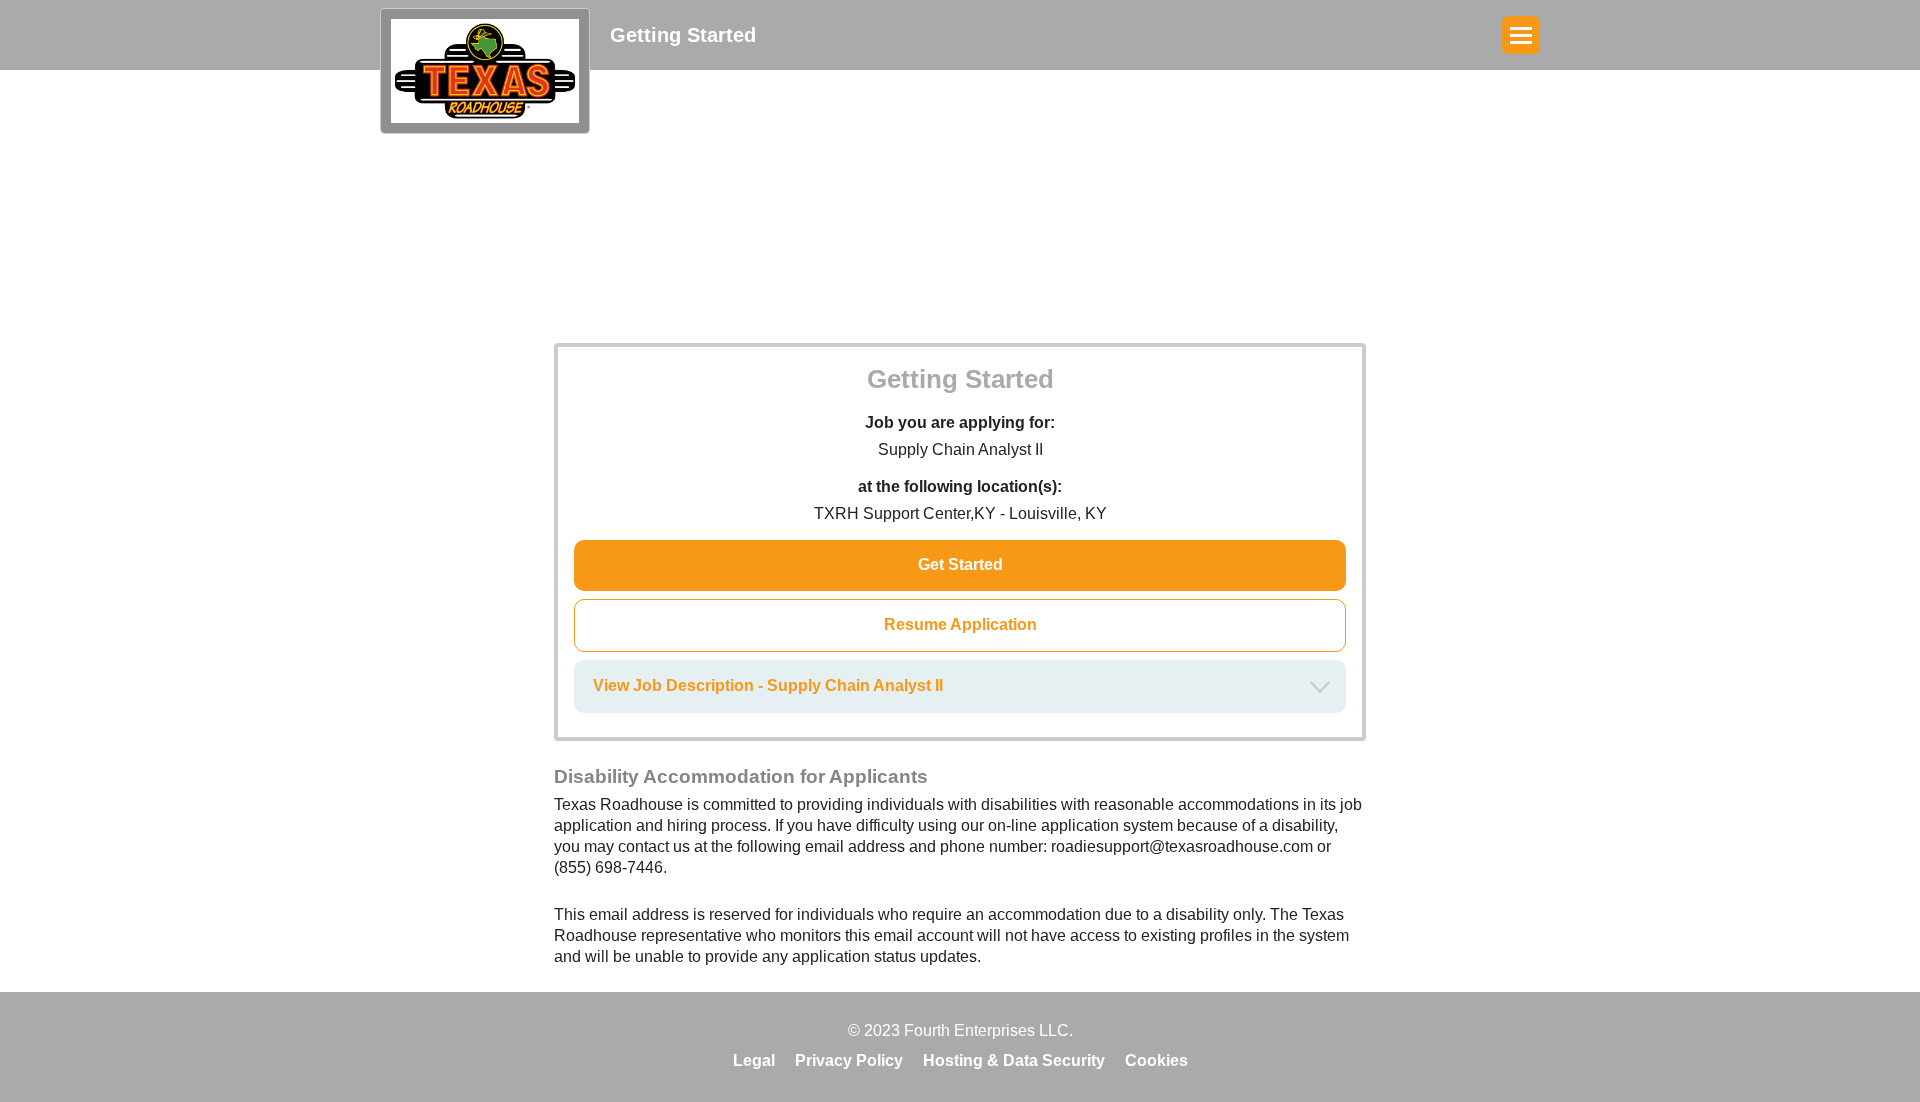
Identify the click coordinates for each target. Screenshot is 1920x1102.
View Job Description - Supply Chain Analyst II (768, 685)
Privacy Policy (849, 1060)
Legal (754, 1060)
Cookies (1156, 1060)
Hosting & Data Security (1014, 1060)
